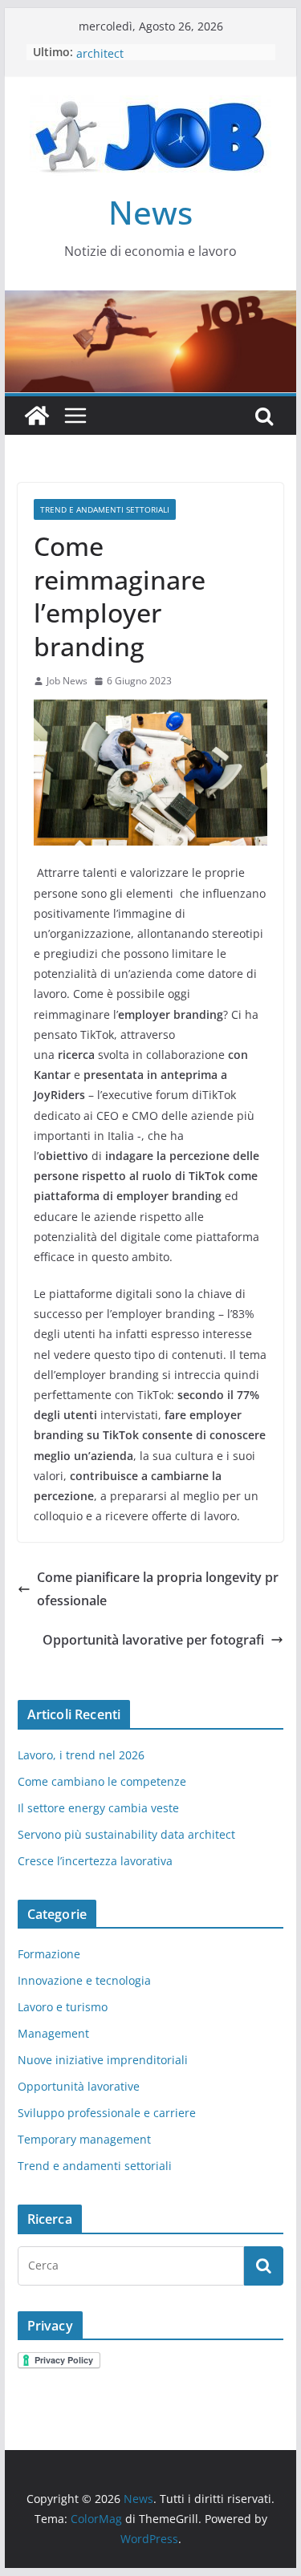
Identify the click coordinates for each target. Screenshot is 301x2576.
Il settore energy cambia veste (98, 1808)
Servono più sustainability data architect (126, 1834)
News (150, 212)
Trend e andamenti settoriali (105, 509)
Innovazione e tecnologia (84, 1980)
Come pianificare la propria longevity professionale (158, 1589)
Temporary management (84, 2139)
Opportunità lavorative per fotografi (153, 1640)
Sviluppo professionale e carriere (107, 2113)
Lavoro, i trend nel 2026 (81, 1755)
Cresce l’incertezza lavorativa (95, 1861)
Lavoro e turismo (63, 2007)
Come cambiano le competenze (102, 1781)
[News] (37, 416)
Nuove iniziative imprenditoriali (103, 2060)
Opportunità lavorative (79, 2086)
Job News (67, 681)
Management (53, 2033)
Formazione (49, 1954)
